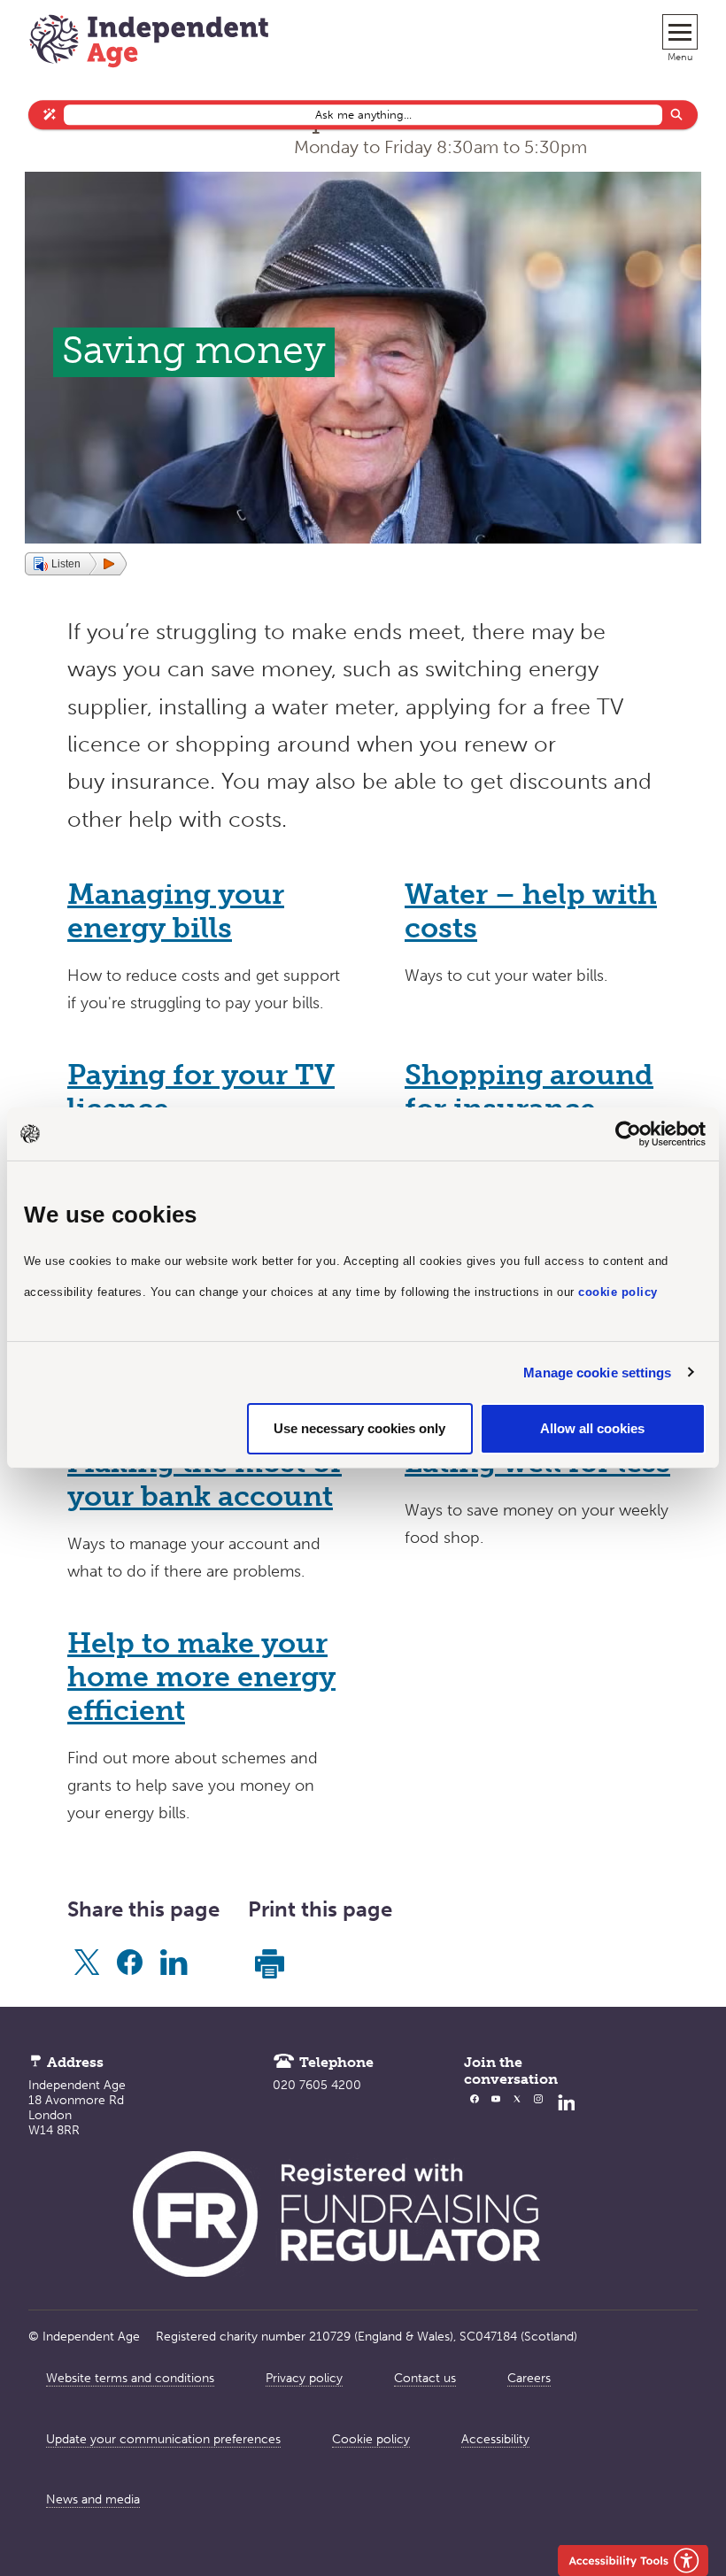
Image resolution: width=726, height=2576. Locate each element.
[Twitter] (517, 2115)
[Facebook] (475, 2115)
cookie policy (618, 1292)
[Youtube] (496, 2115)
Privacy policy (304, 2378)
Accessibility (495, 2439)
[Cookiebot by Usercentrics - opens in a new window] (628, 1134)
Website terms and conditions (130, 2378)
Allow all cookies (592, 1428)
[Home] (149, 43)
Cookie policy (371, 2439)
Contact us (425, 2378)
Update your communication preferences (163, 2439)
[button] (76, 564)
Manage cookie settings (597, 1373)
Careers (529, 2378)
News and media (93, 2499)
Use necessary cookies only (359, 1428)
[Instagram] (538, 2115)
